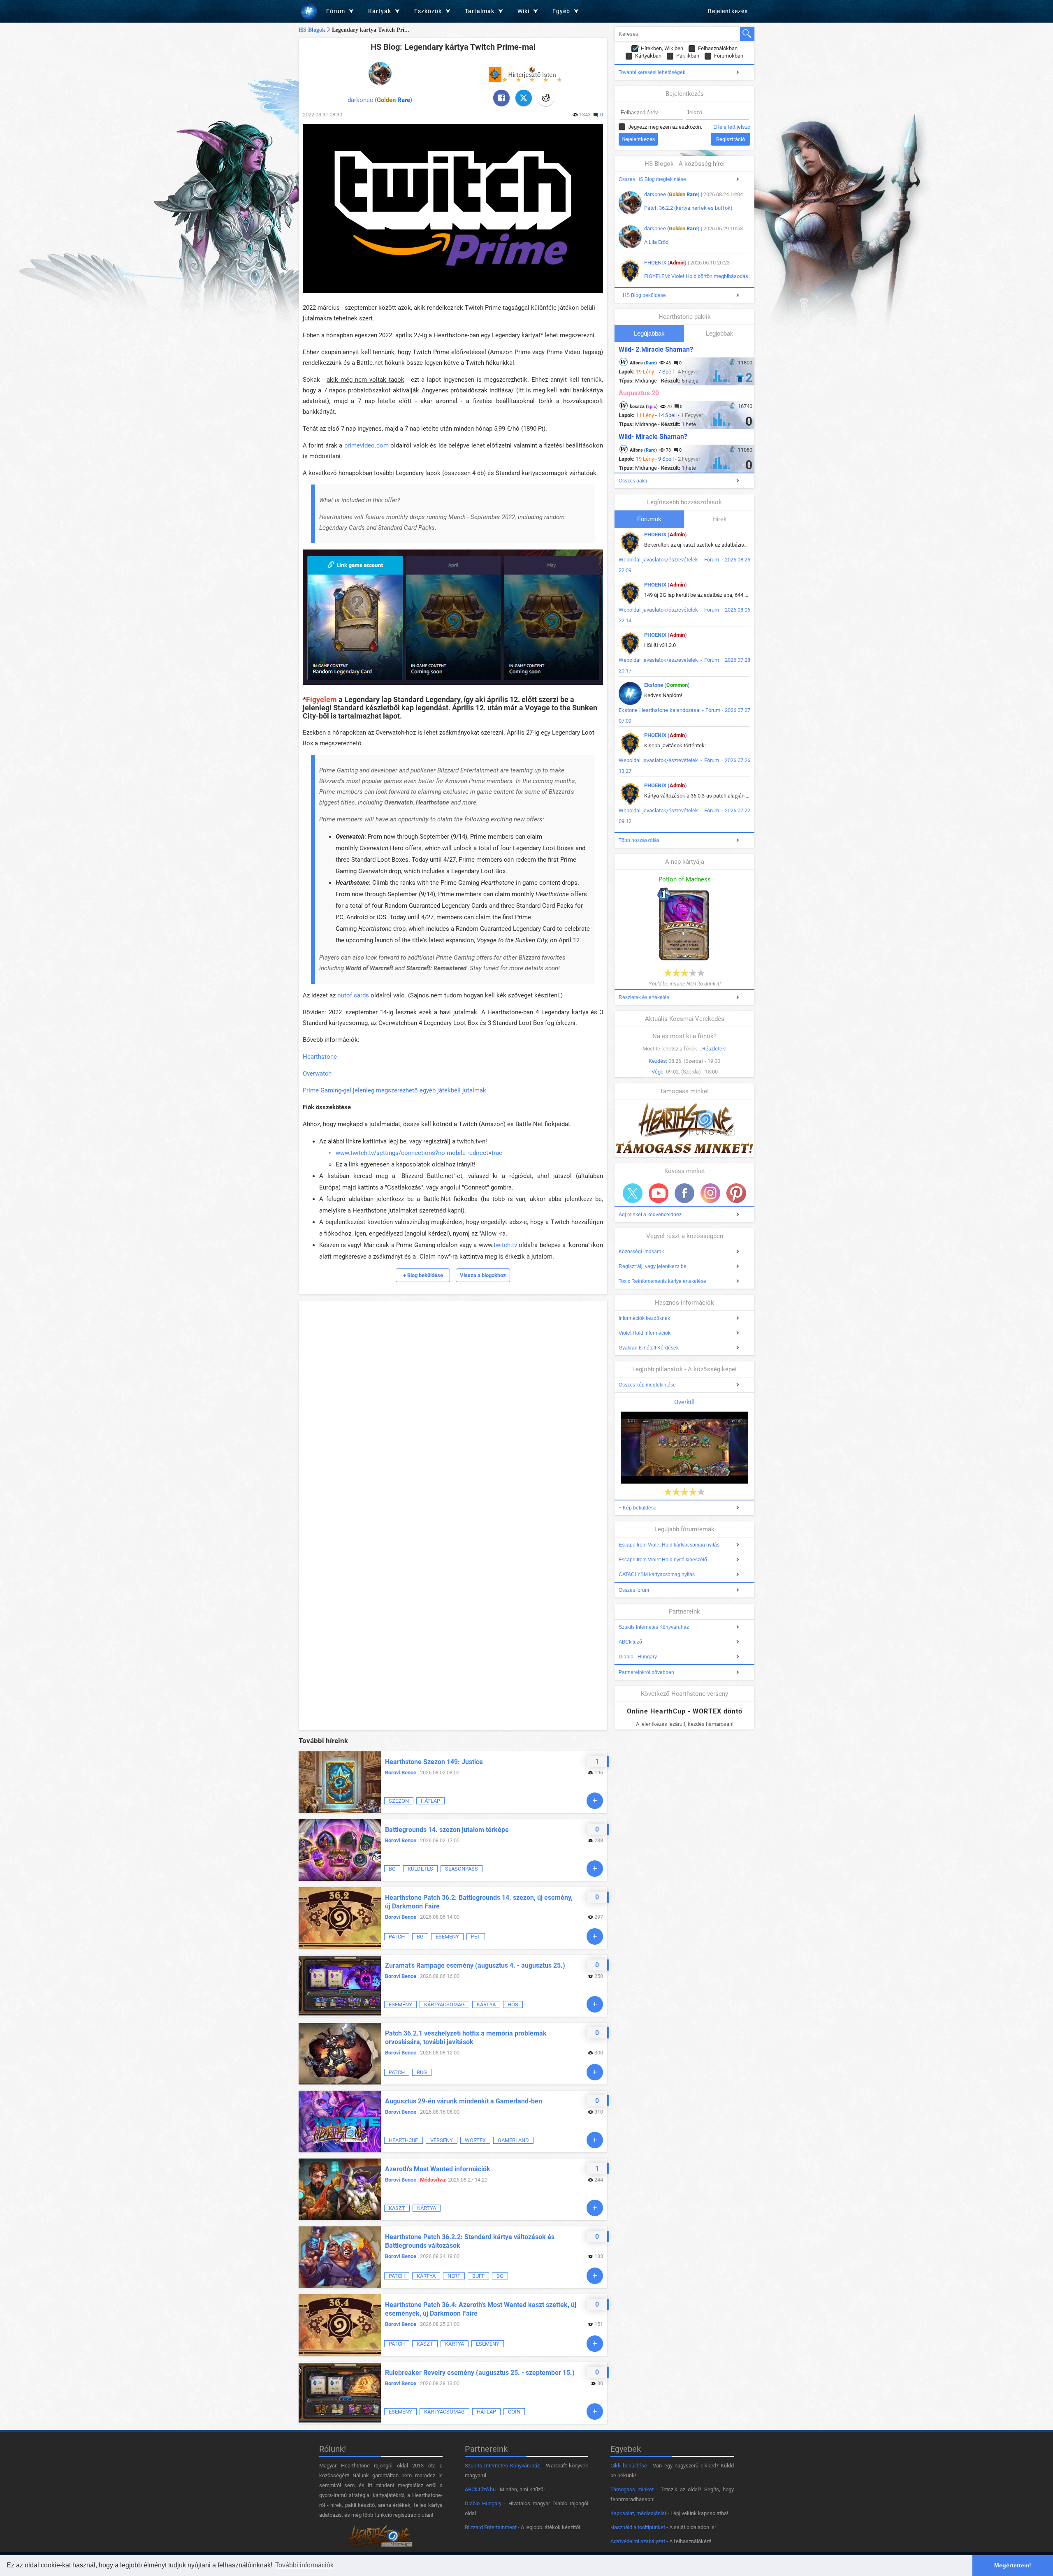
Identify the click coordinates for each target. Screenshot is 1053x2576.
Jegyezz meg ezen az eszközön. (665, 127)
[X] (524, 98)
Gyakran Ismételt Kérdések (649, 1348)
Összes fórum (634, 1590)
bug (422, 2072)
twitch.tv (505, 1245)
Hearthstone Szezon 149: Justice (434, 1762)
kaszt (397, 2208)
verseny (442, 2140)
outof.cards (353, 995)
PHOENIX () (665, 263)
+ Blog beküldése (423, 1275)
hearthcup (404, 2140)
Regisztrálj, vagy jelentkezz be (653, 1266)
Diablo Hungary (483, 2503)
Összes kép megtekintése (647, 1385)
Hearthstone (320, 1057)
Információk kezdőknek (644, 1318)
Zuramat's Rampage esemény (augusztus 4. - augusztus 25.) (475, 1965)
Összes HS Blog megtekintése (652, 179)
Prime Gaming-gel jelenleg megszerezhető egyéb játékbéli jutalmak (394, 1090)
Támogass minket (632, 2489)
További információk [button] (304, 2565)
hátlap (430, 1801)
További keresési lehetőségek (652, 72)
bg (392, 1869)
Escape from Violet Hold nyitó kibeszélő (663, 1560)
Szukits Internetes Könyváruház (654, 1627)
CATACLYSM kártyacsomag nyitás (657, 1574)
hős (513, 2004)
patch (397, 1937)
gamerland (513, 2140)
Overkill (684, 1402)
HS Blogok (312, 30)
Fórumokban (729, 56)
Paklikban (688, 56)
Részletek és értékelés (644, 997)
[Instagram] (710, 1193)
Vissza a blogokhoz (483, 1275)
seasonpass (462, 1869)
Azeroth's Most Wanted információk (438, 2169)
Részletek (714, 1049)
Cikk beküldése (629, 2466)
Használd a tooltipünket (638, 2527)
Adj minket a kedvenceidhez (650, 1215)
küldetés (420, 1869)
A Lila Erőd (656, 242)
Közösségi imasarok (641, 1252)
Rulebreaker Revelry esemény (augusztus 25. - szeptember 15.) (480, 2373)
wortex (475, 2140)
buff (478, 2276)
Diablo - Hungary (638, 1657)
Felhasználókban (718, 48)
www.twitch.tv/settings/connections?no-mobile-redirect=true (419, 1153)
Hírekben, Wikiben (662, 48)
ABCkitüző (630, 1642)
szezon (399, 1801)
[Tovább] (595, 1801)
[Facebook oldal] (684, 1193)
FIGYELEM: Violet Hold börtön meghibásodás (696, 276)
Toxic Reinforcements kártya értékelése (662, 1281)
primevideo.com (366, 445)
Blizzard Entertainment (491, 2527)
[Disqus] (453, 1407)
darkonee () (380, 100)
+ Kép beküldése (638, 1508)
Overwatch (317, 1074)
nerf (454, 2276)
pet (476, 1937)
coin (514, 2412)
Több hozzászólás (639, 840)
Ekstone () (667, 685)
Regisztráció (731, 139)
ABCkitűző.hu (480, 2489)
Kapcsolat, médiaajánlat (638, 2513)
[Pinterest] (736, 1193)
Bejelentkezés (728, 11)
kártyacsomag (444, 2004)
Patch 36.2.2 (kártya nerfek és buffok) (688, 208)
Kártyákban (648, 56)
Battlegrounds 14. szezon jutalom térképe (447, 1830)
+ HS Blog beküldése (642, 295)
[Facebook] (501, 98)
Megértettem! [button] (1013, 2565)
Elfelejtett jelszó (732, 127)
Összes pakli (633, 481)
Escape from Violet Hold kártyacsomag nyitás (669, 1545)
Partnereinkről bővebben (646, 1672)
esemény (447, 1937)
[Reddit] (546, 98)
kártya (486, 2004)
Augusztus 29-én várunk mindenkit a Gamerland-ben (464, 2101)
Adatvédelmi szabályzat (638, 2541)
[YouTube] (659, 1193)
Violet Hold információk (645, 1333)
